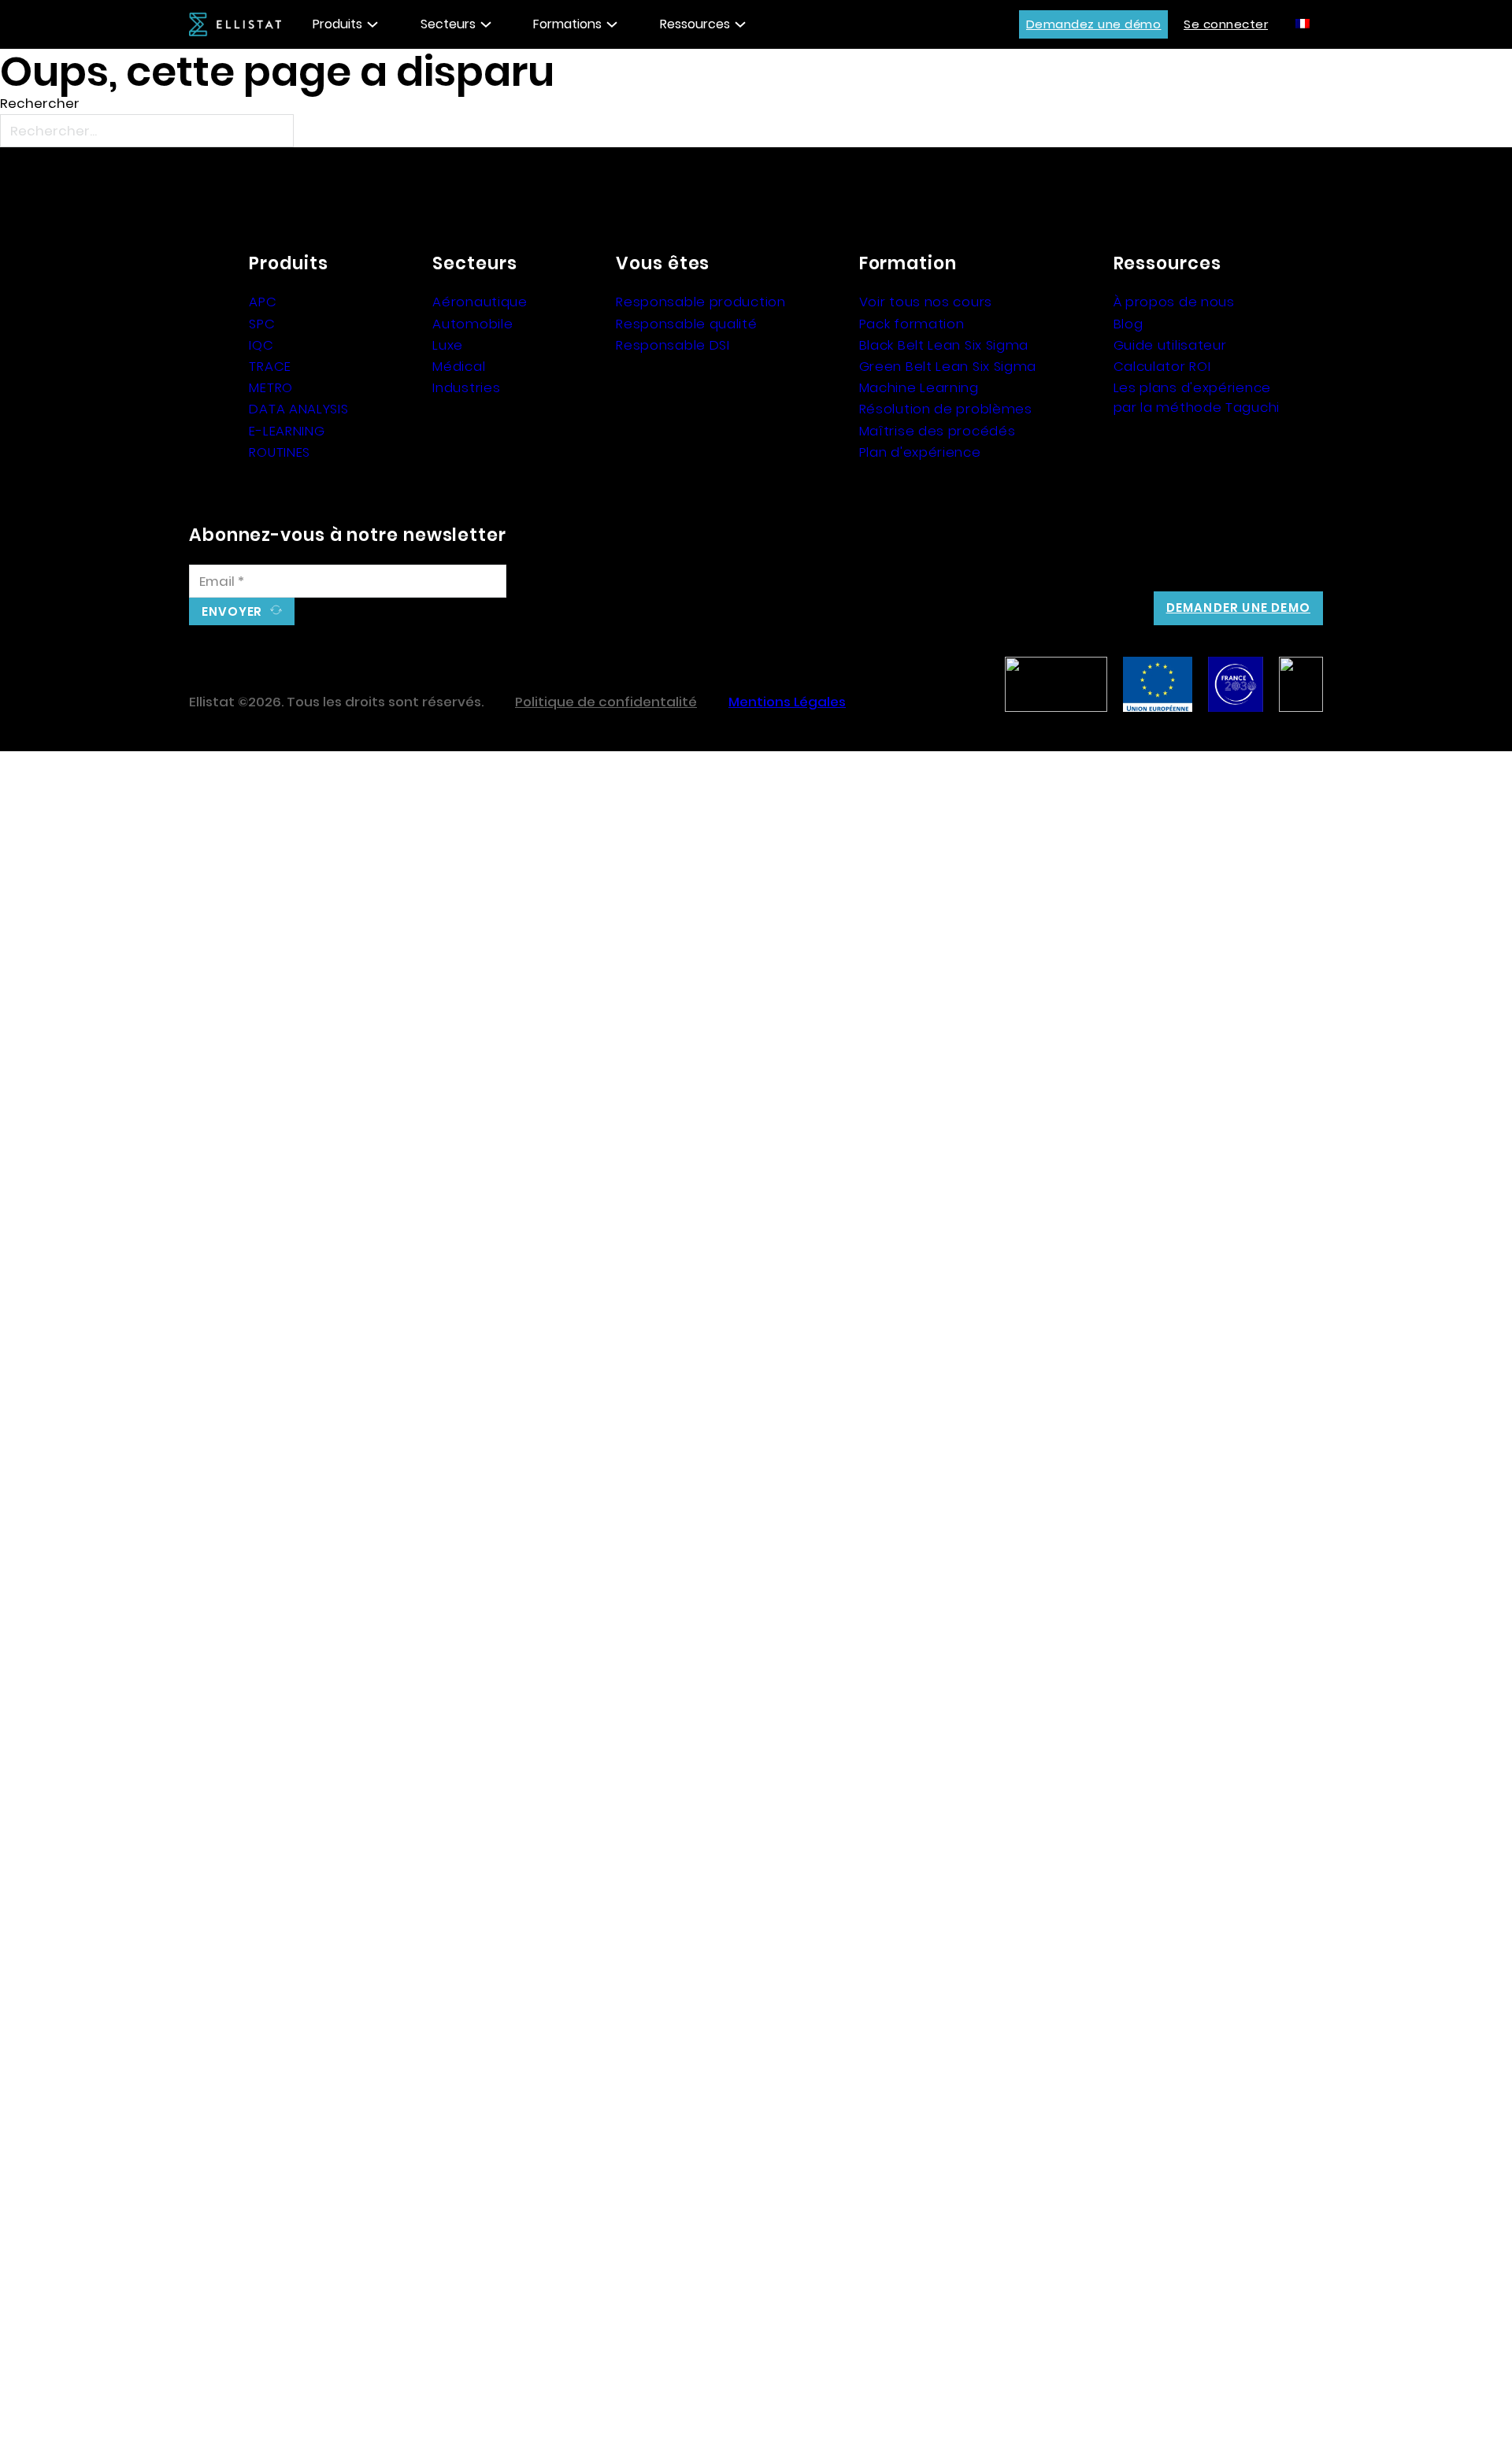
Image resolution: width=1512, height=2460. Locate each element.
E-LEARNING (287, 431)
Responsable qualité (686, 324)
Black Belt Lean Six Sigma (944, 345)
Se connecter (1226, 24)
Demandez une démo (1094, 24)
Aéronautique (480, 302)
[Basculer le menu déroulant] (372, 24)
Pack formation (912, 324)
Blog (1128, 324)
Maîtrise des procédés (938, 431)
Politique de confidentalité (606, 702)
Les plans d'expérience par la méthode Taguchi (1197, 397)
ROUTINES (280, 452)
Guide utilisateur (1170, 345)
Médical (459, 366)
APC (263, 302)
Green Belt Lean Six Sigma (948, 366)
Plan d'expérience (920, 452)
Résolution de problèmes (946, 409)
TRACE (270, 366)
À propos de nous (1174, 302)
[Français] (1303, 23)
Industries (466, 387)
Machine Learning (919, 387)
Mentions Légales (787, 702)
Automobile (472, 324)
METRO (271, 387)
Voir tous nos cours (926, 302)
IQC (261, 345)
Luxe (448, 345)
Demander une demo (1238, 608)
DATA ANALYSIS (298, 409)
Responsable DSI (673, 345)
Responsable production (700, 302)
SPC (262, 324)
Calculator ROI (1162, 366)
